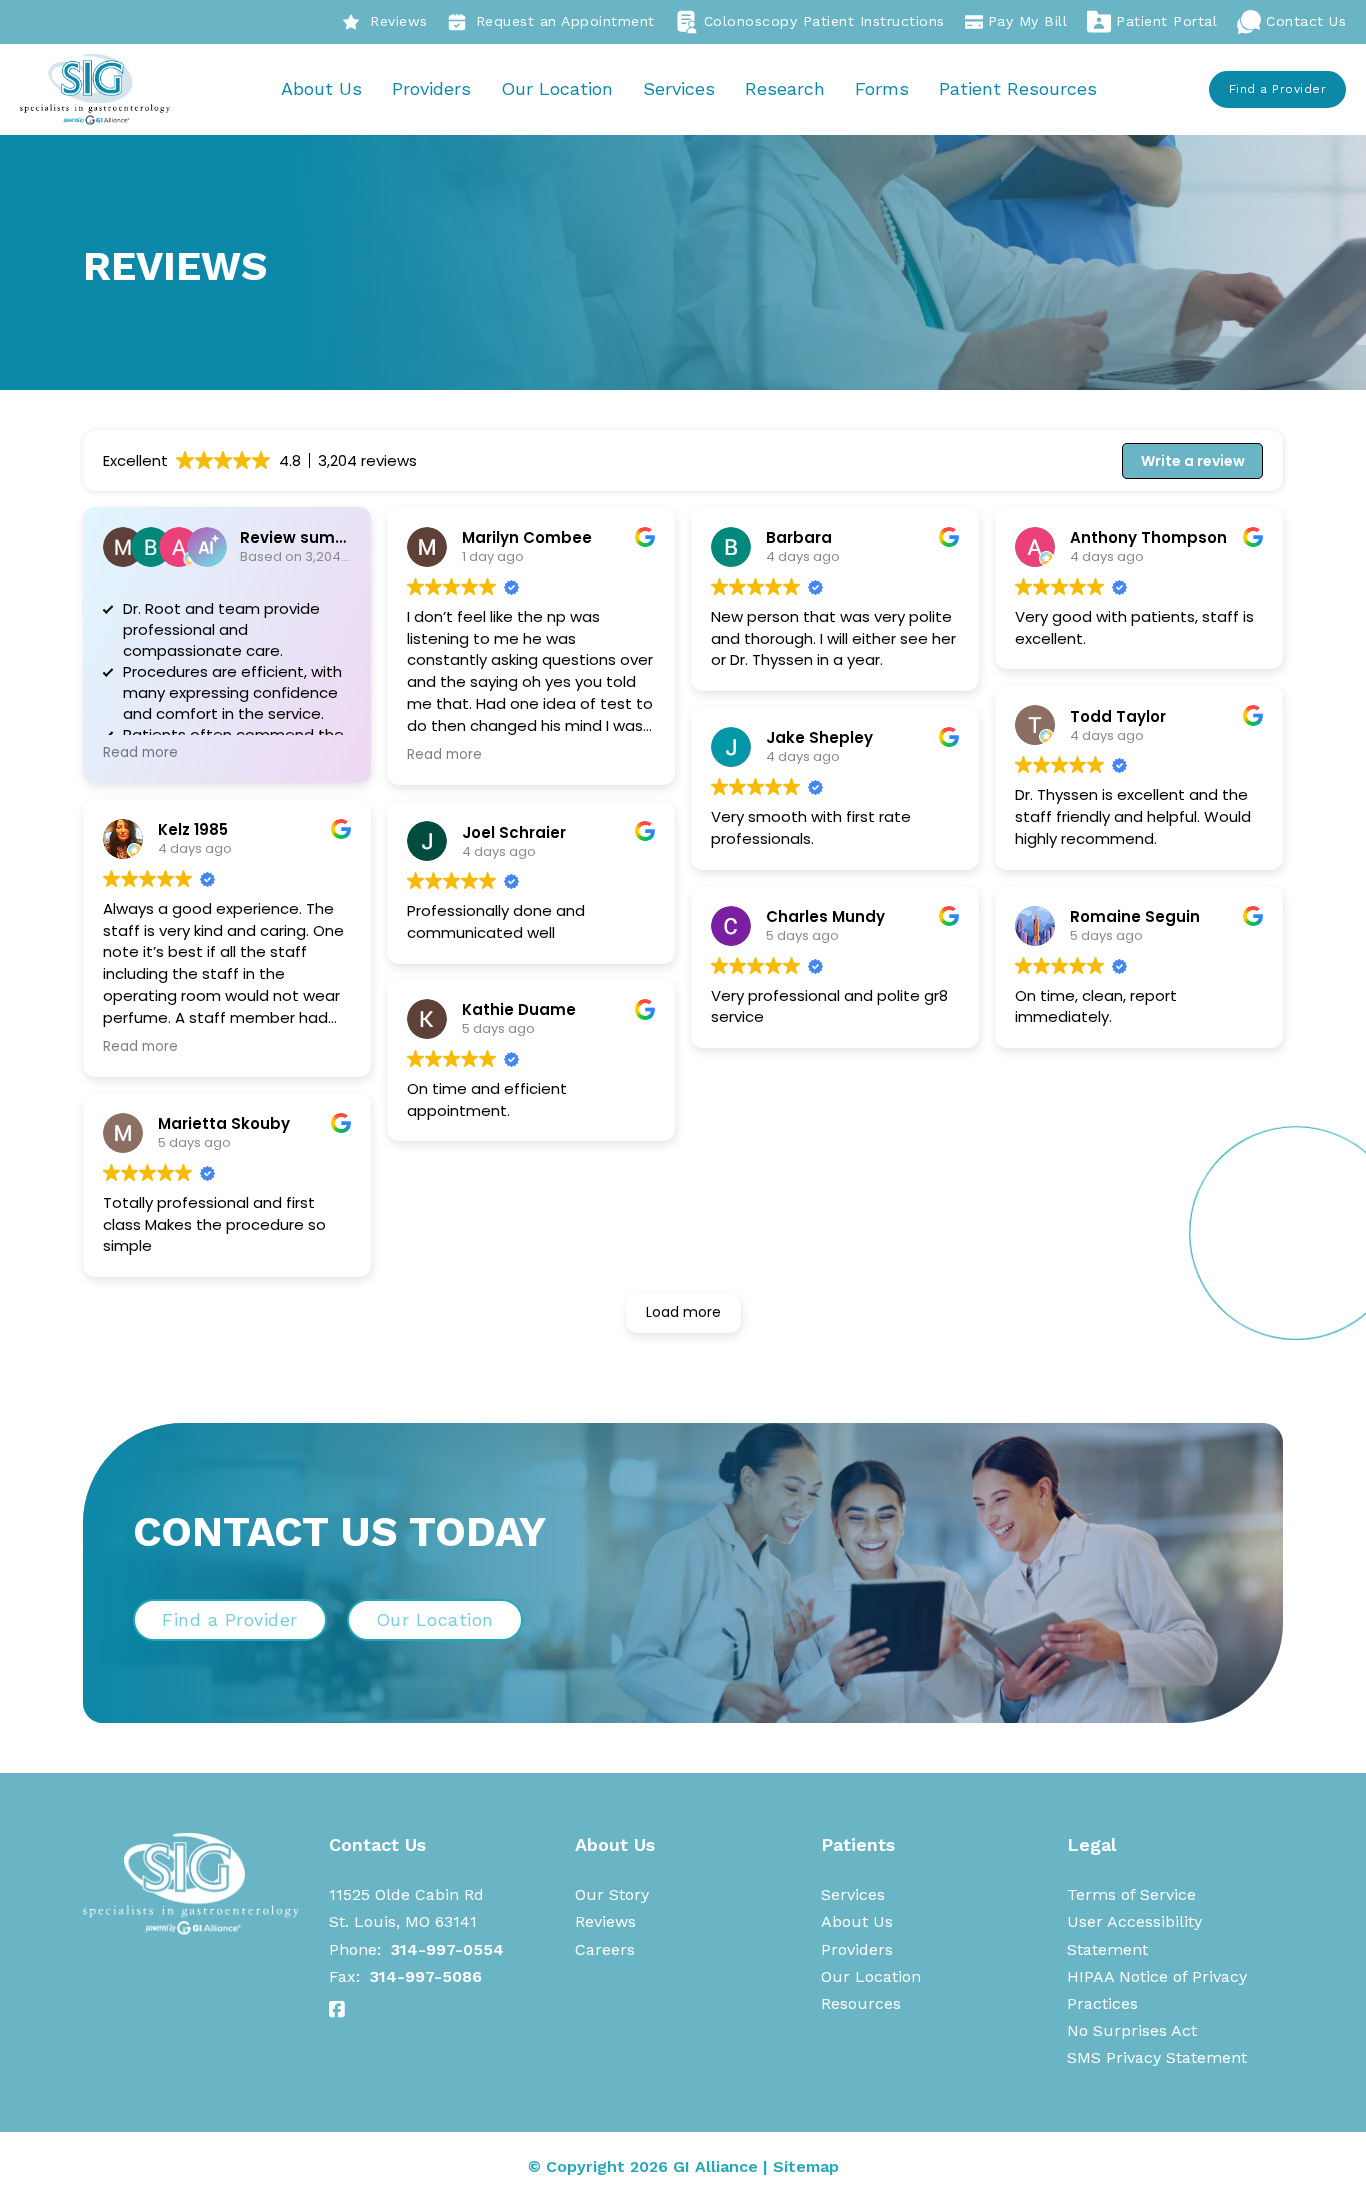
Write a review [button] (1193, 461)
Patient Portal (1166, 21)
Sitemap (806, 2166)
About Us (321, 88)
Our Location (557, 88)
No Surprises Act (1132, 2030)
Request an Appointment (565, 21)
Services (679, 88)
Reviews (399, 21)
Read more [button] (140, 753)
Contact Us (1306, 21)
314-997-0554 (447, 1949)
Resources (861, 2003)
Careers (605, 1949)
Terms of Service (1131, 1894)
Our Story (612, 1894)
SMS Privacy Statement (1157, 2057)
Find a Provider (1278, 89)
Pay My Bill (1028, 21)
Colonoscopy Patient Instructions (824, 21)
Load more (683, 1312)
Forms (882, 88)
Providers (431, 88)
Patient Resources (1018, 88)
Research (785, 88)
